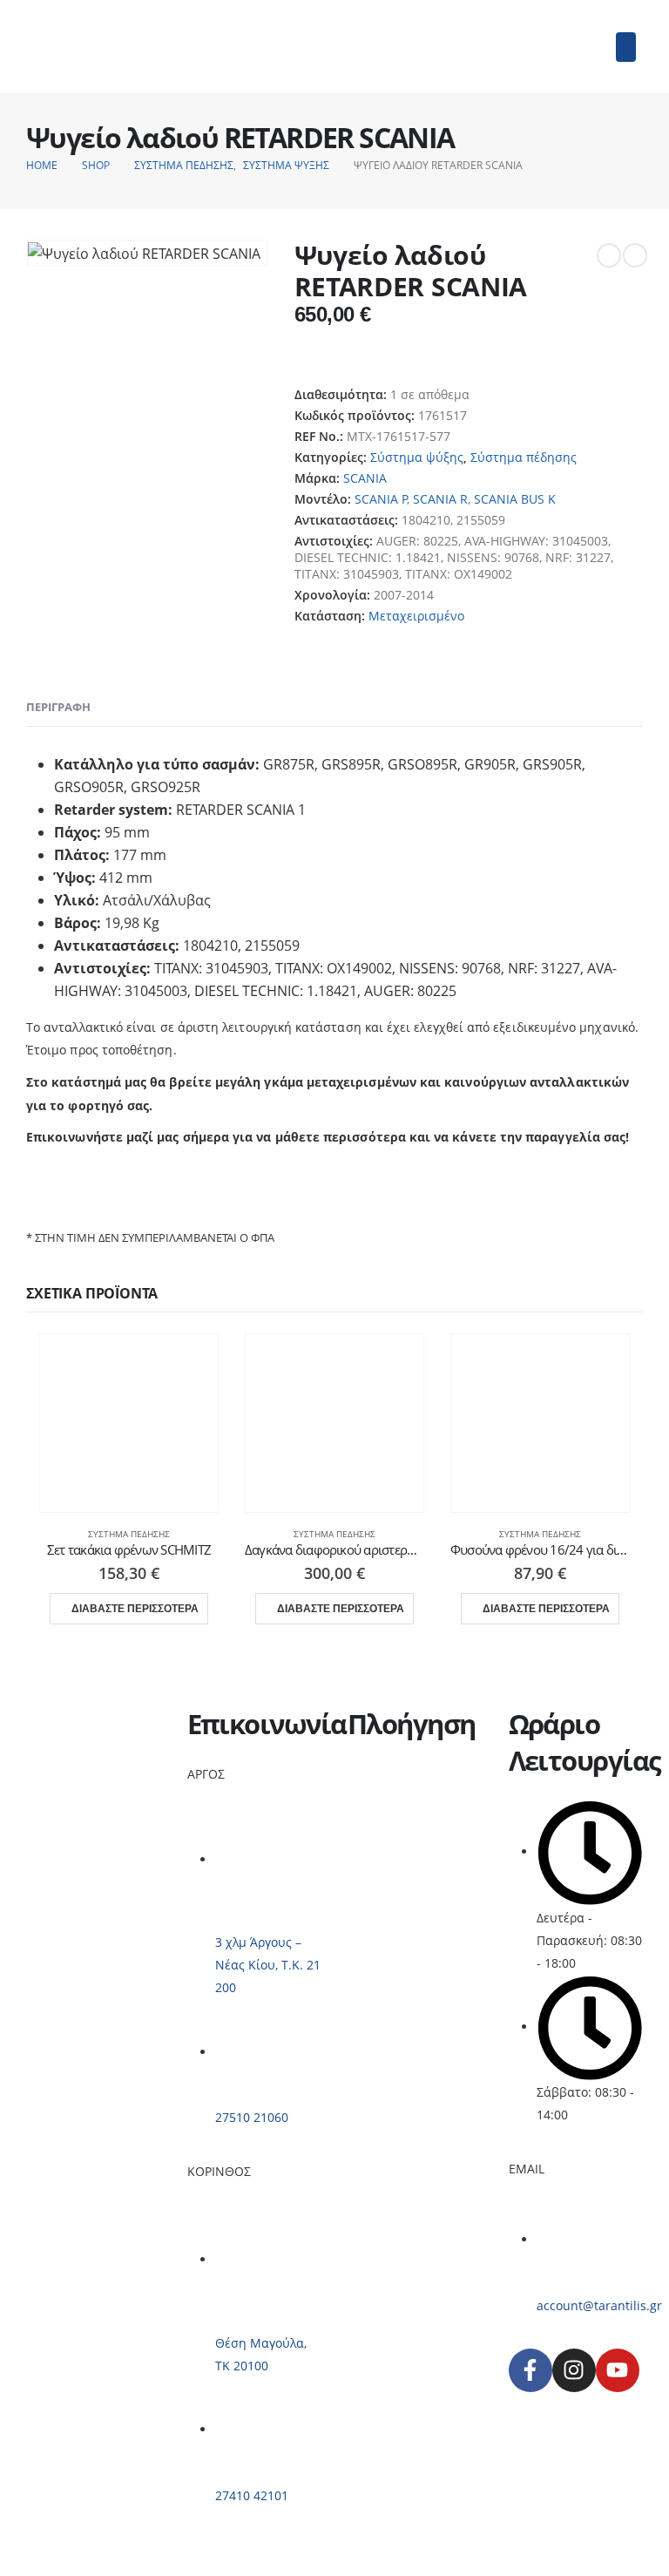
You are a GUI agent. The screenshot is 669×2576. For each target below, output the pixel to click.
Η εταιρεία (378, 1773)
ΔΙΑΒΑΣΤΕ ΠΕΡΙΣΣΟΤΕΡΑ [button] (135, 1609)
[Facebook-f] (530, 2370)
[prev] (609, 255)
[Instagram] (574, 2370)
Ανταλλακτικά (387, 1836)
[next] (635, 255)
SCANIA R (440, 499)
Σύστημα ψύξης (417, 457)
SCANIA (365, 478)
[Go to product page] (129, 1423)
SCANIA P (381, 499)
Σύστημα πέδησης (524, 457)
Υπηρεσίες (378, 1794)
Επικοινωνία (384, 1878)
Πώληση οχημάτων (403, 1815)
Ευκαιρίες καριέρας (404, 1857)
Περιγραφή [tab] (58, 707)
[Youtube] (618, 2370)
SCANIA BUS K (515, 499)
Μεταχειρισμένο (416, 616)
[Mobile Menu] (626, 47)
